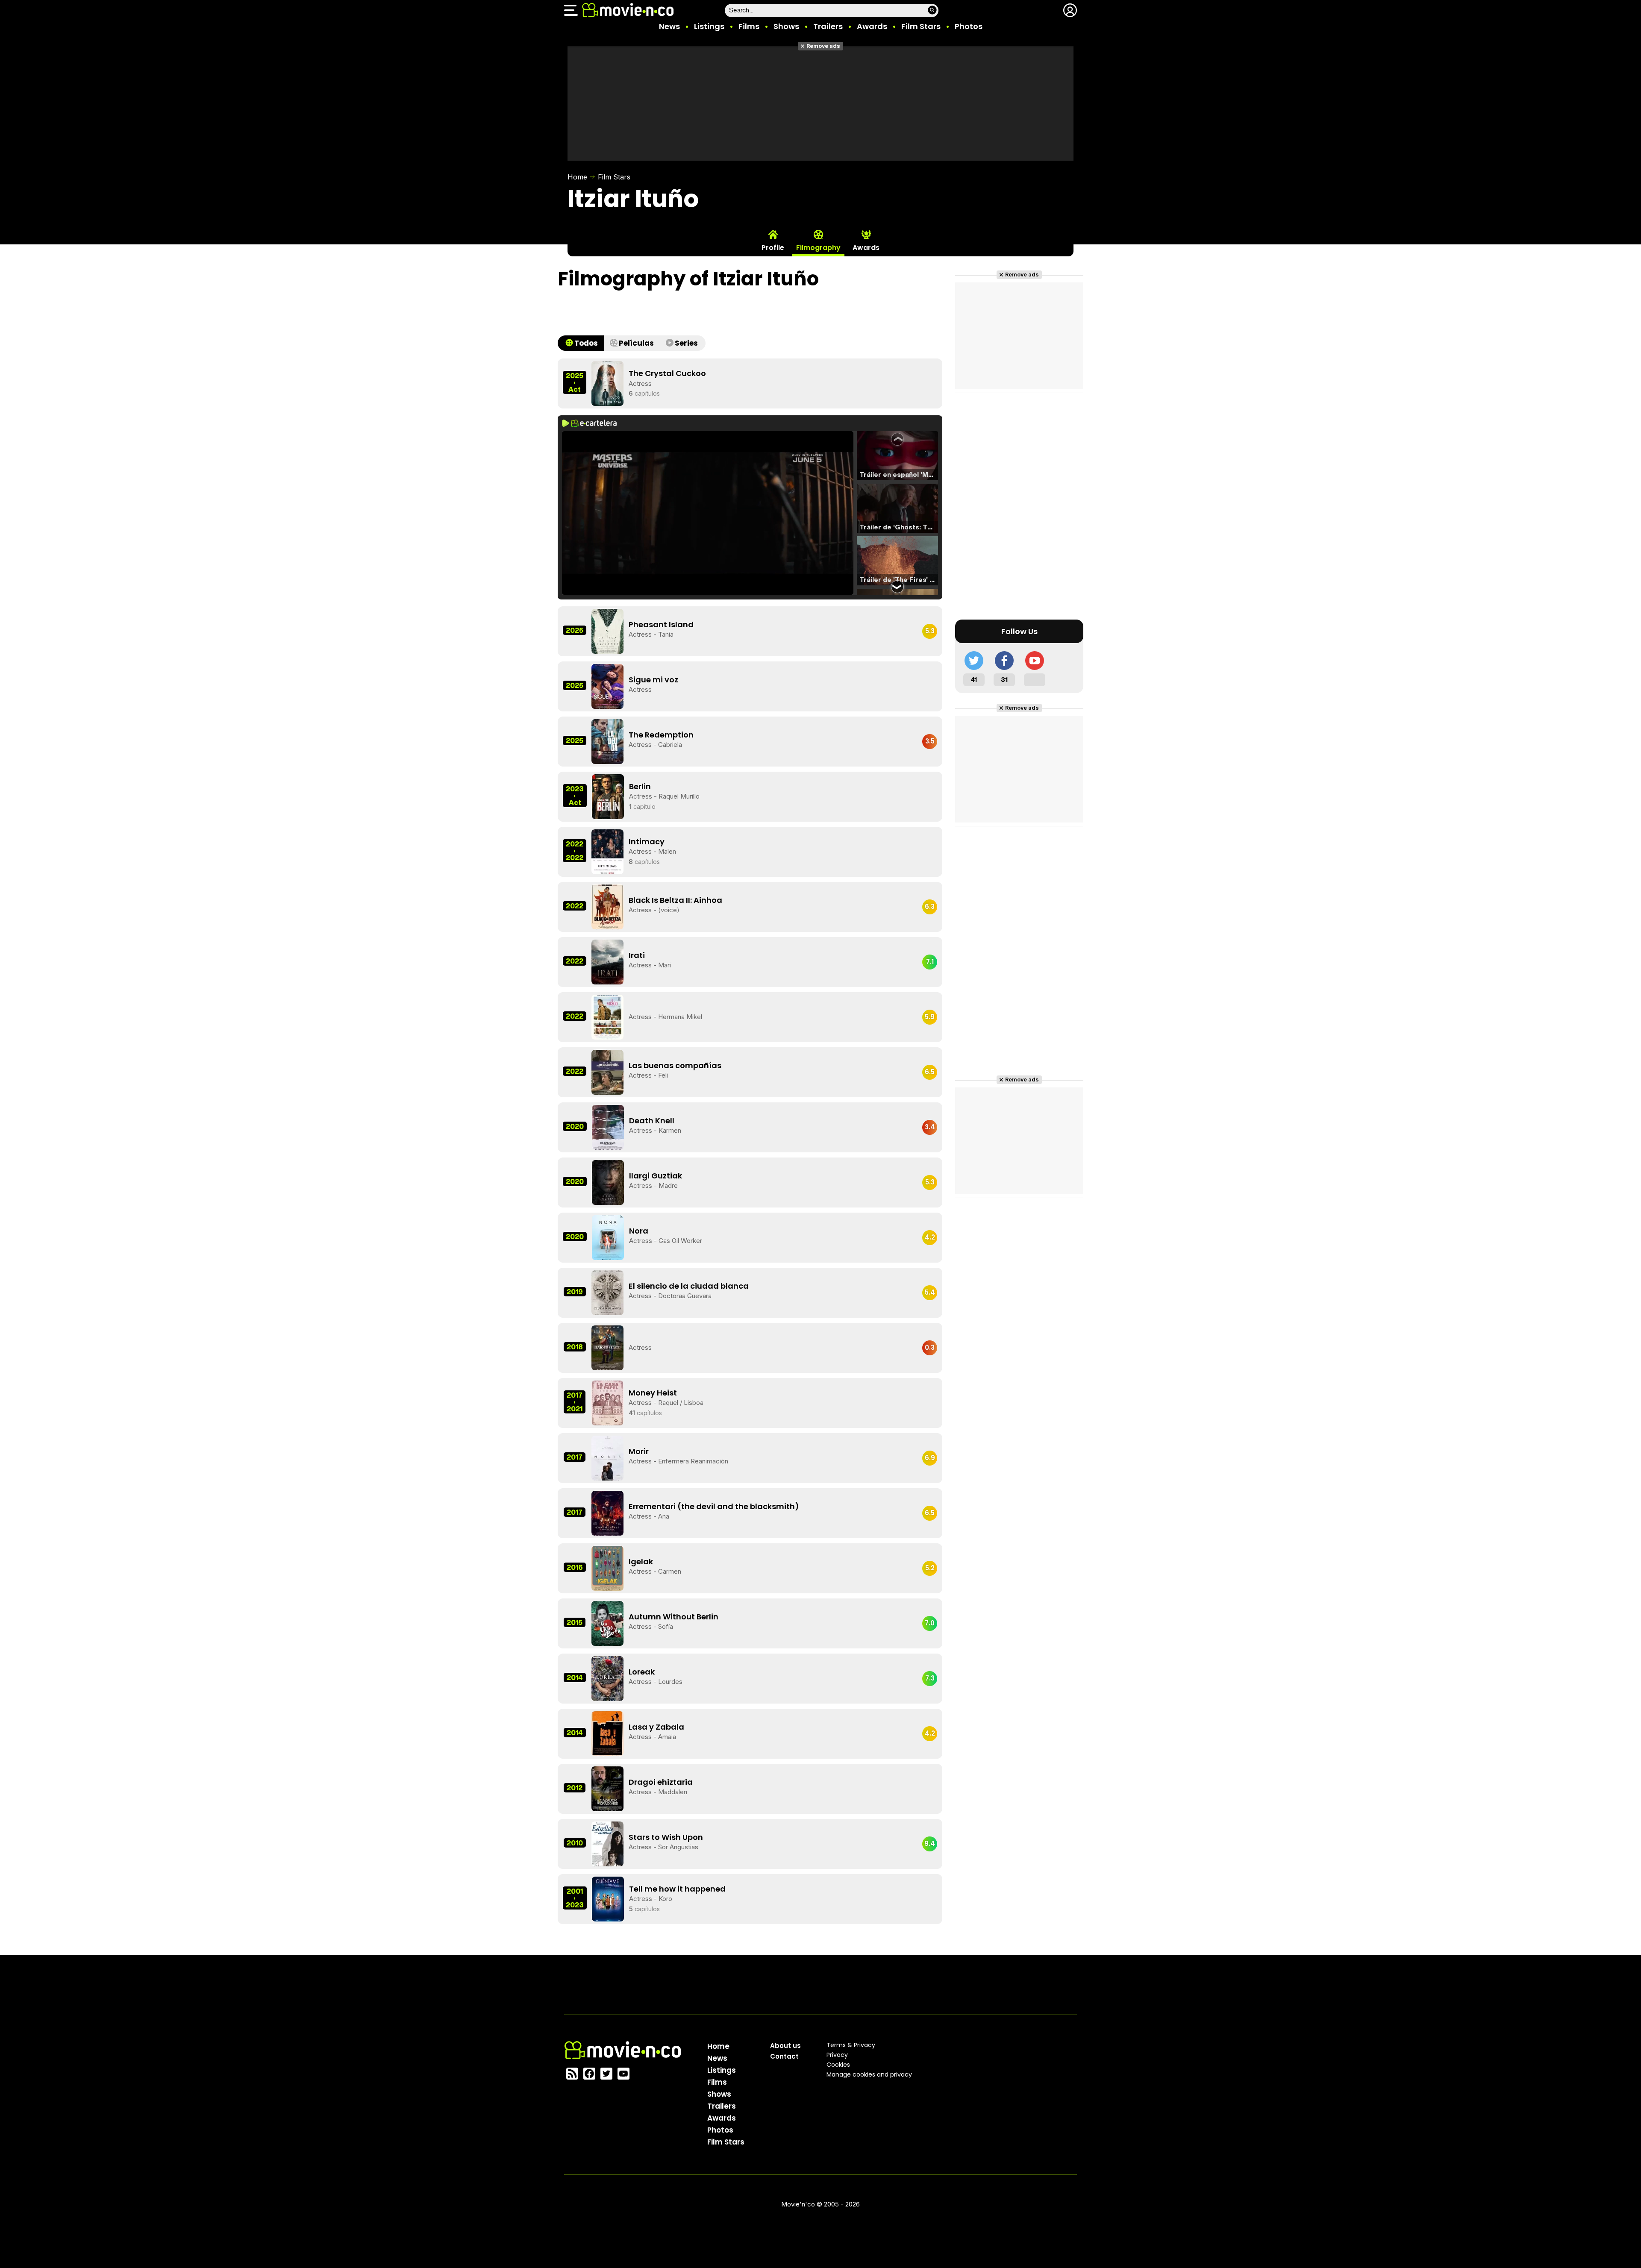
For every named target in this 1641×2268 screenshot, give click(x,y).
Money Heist (653, 1393)
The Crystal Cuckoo (667, 373)
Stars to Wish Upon (666, 1837)
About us (785, 2046)
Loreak (642, 1672)
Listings (709, 26)
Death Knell (652, 1121)
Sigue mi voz (653, 680)
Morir (639, 1451)
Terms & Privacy (851, 2045)
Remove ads (823, 46)
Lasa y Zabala (656, 1727)
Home (577, 177)
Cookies (838, 2065)
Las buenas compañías (675, 1065)
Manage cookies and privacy (869, 2074)
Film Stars (921, 26)
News (669, 26)
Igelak (641, 1561)
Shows (786, 26)
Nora (639, 1231)
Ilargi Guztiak (656, 1176)
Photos (969, 26)
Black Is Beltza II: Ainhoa (675, 900)
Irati (637, 955)
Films (749, 26)
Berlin (640, 786)
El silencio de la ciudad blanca (689, 1286)
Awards (872, 26)
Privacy (837, 2055)
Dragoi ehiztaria (661, 1782)
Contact (784, 2056)
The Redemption (661, 735)
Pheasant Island (661, 624)
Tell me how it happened (677, 1889)
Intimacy (647, 842)
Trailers (828, 26)
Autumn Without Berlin (673, 1617)
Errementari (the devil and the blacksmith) (714, 1506)
